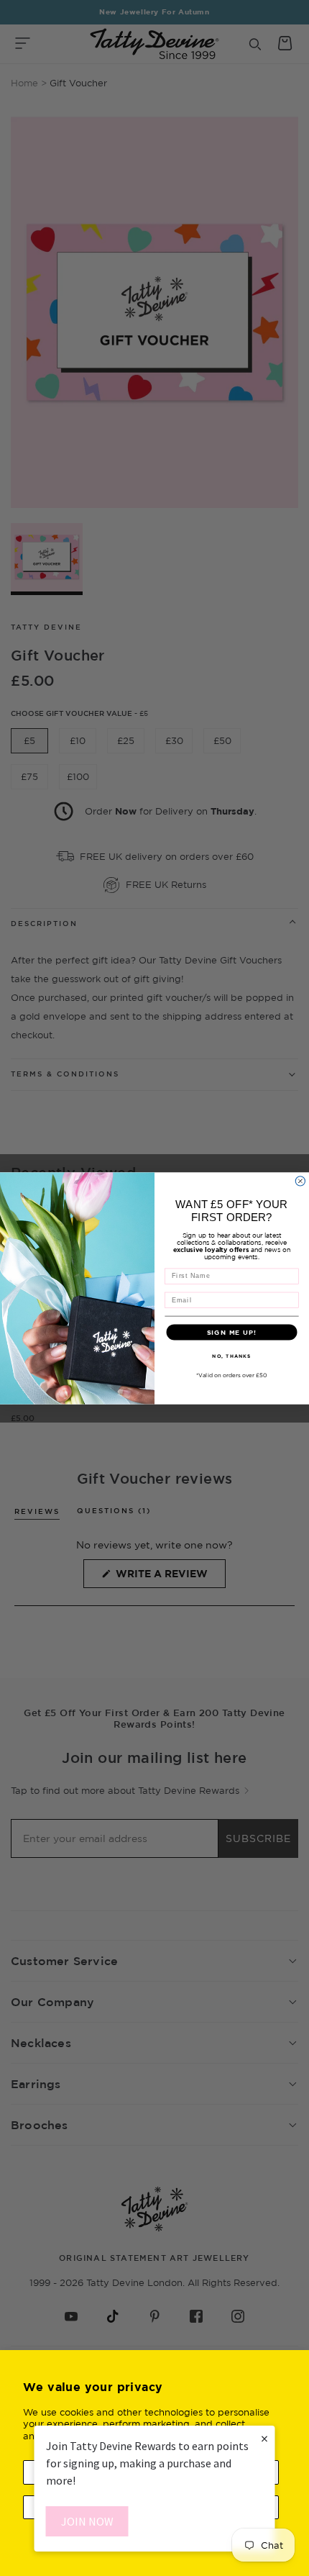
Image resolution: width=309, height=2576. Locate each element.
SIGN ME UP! (232, 1332)
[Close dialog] (300, 1180)
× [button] (264, 2438)
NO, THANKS (231, 1355)
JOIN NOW (87, 2521)
